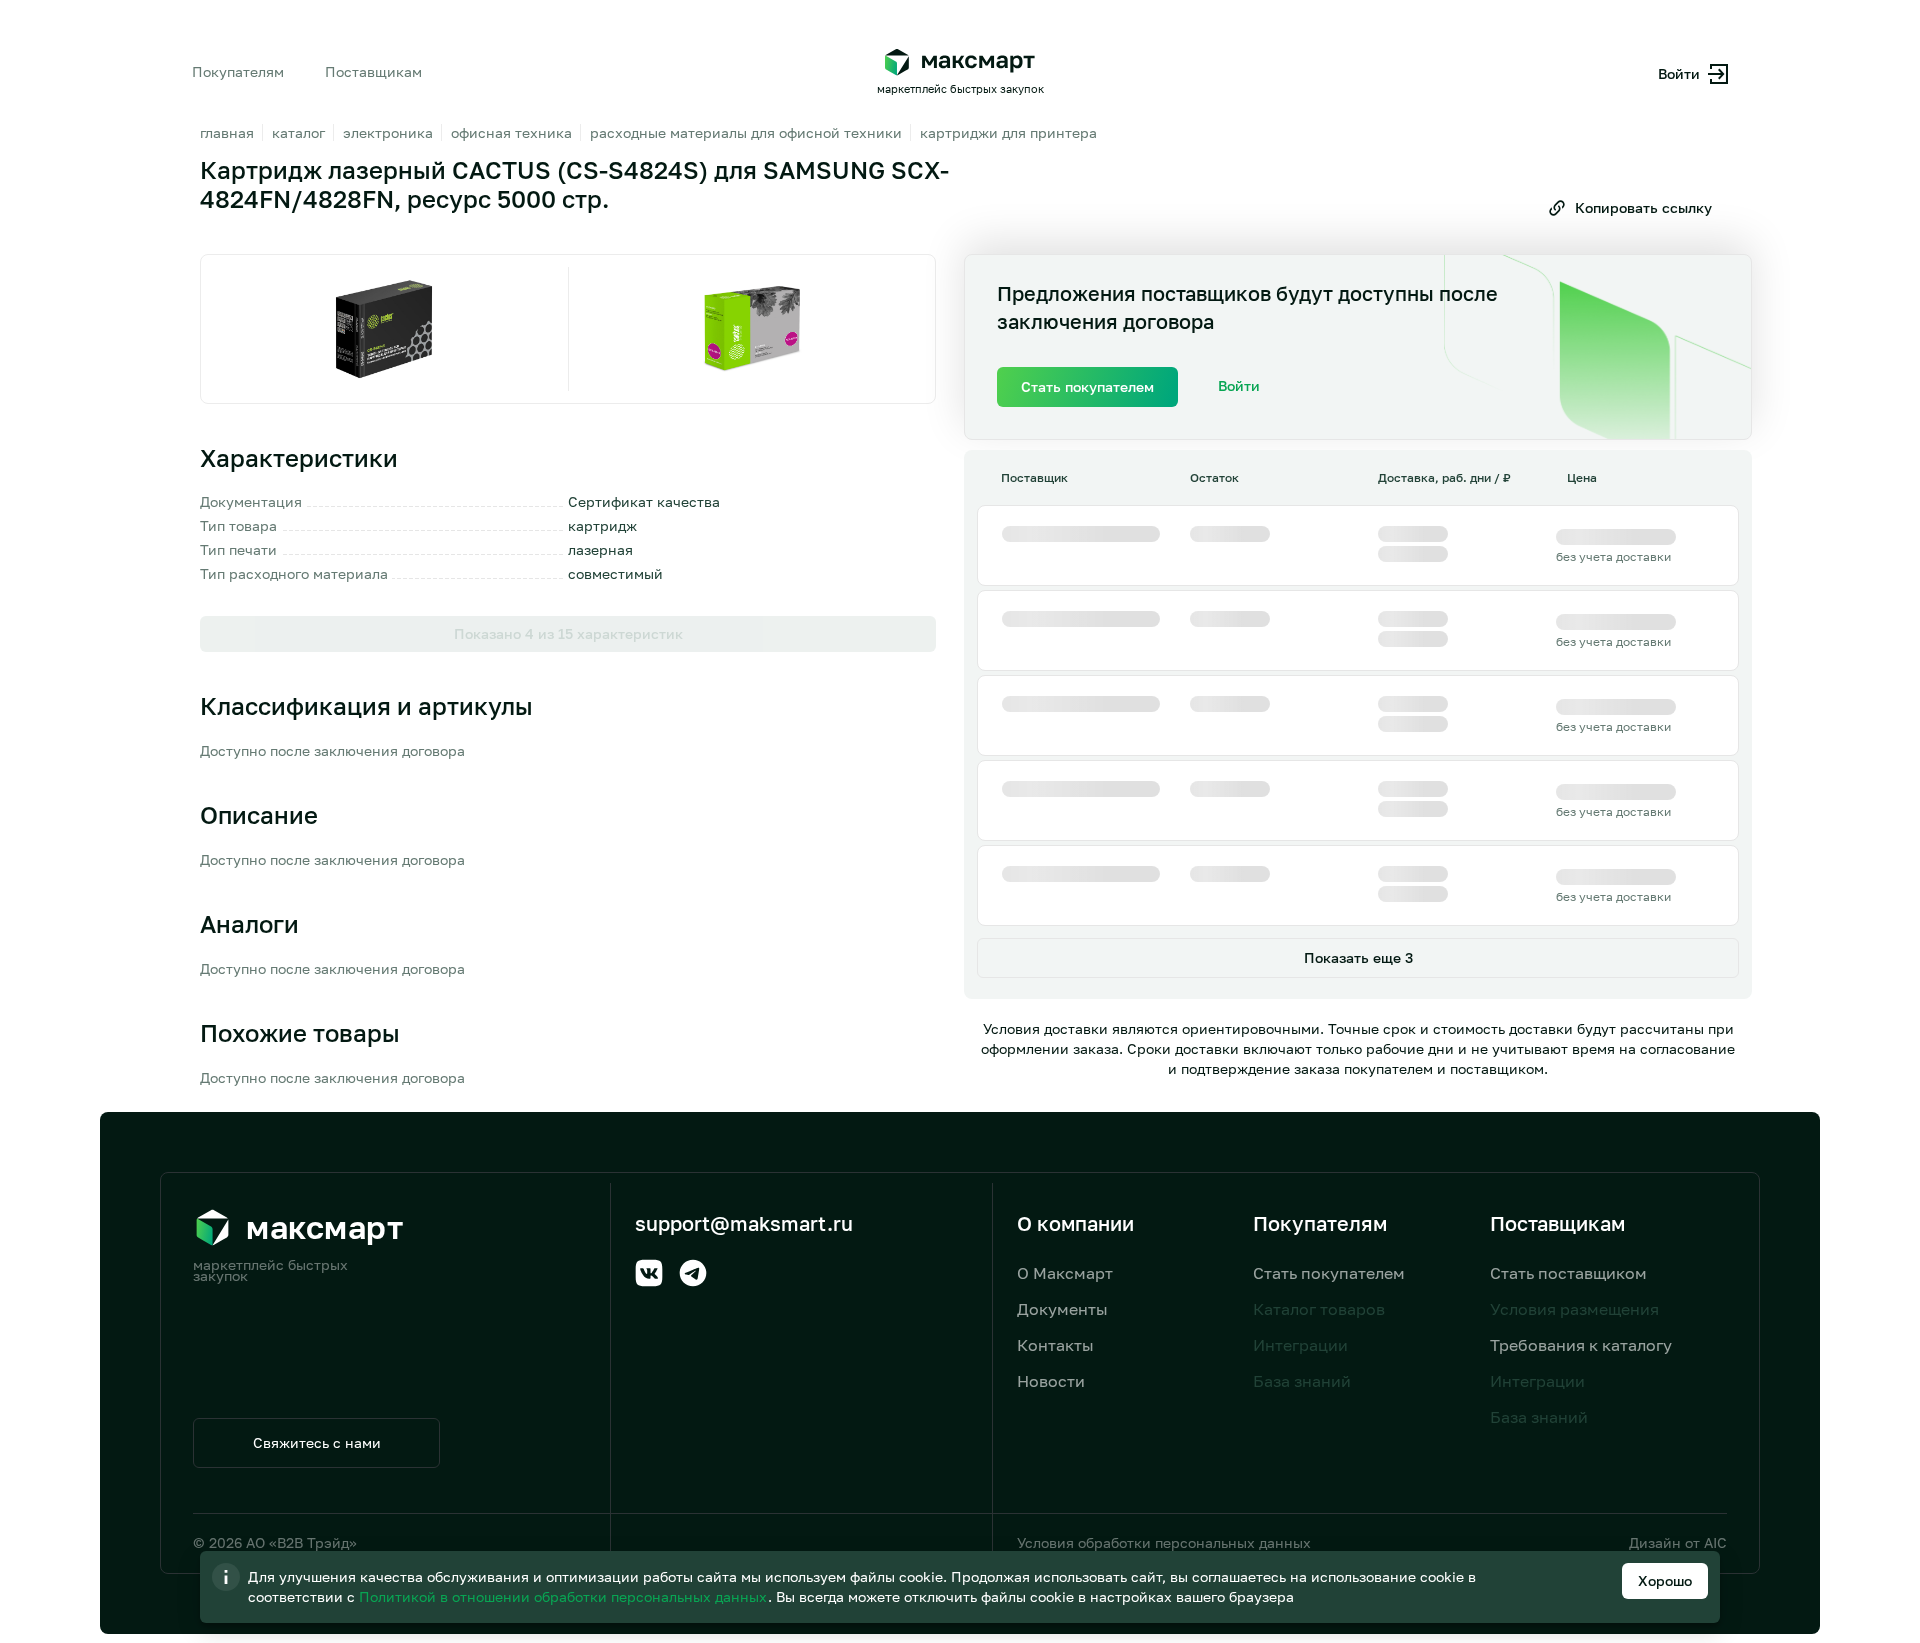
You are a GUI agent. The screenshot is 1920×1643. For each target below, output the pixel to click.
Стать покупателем (1329, 1273)
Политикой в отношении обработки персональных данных (565, 1596)
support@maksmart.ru (744, 1223)
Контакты (1055, 1345)
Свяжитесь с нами (317, 1442)
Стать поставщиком (1568, 1273)
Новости (1051, 1381)
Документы (1062, 1309)
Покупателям (238, 71)
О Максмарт (1065, 1273)
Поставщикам (373, 71)
